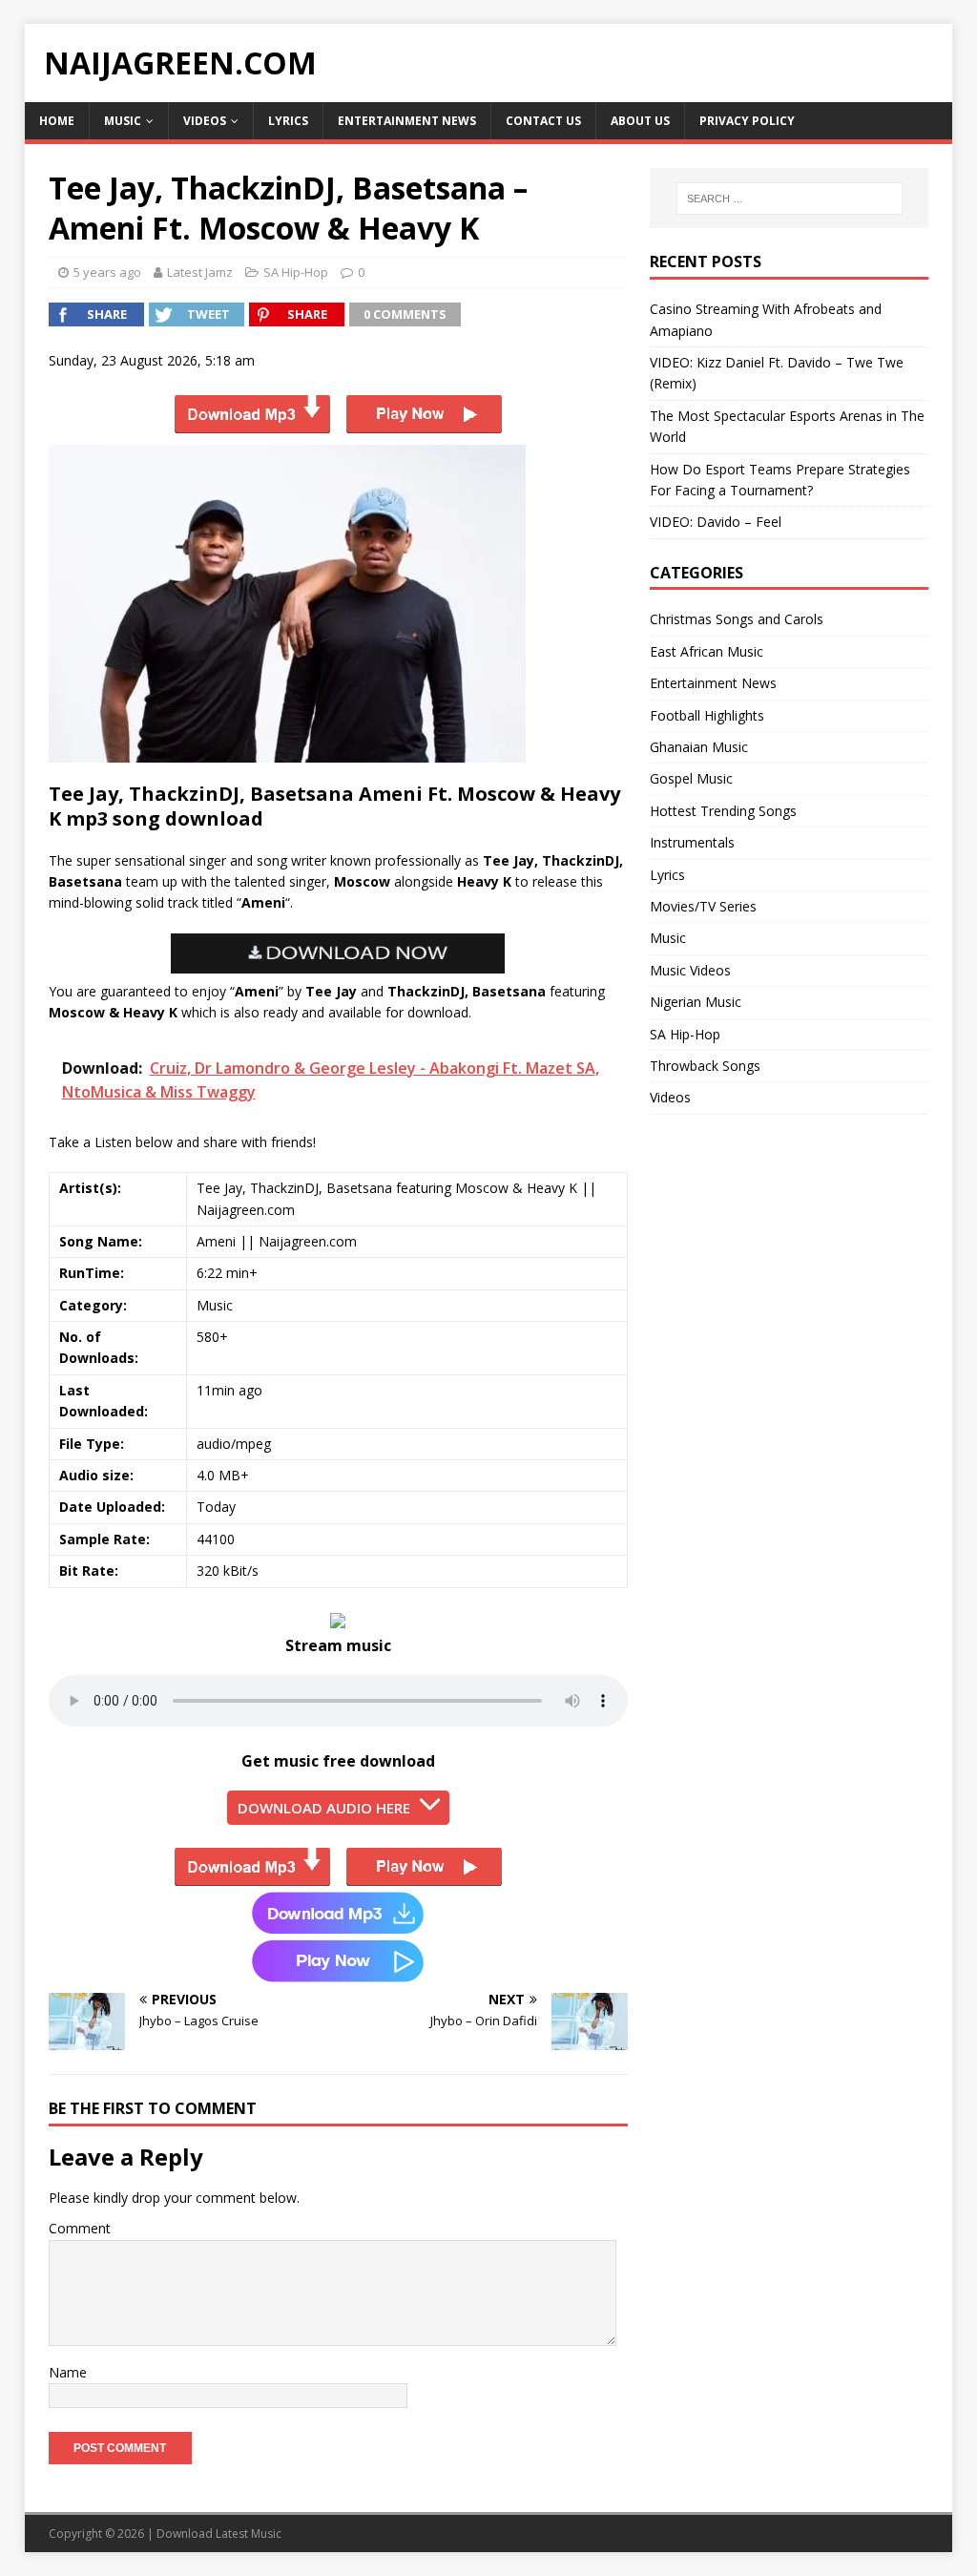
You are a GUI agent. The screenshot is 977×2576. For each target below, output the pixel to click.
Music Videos (690, 970)
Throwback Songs (705, 1066)
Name (68, 2372)
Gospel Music (691, 778)
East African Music (707, 651)
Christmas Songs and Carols (737, 619)
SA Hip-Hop (296, 272)
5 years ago (107, 272)
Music (123, 121)
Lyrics (288, 121)
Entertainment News (407, 121)
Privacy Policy (747, 121)
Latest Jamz (200, 272)
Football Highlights (707, 715)
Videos (205, 121)
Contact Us (543, 121)
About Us (640, 121)
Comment (80, 2228)
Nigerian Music (696, 1002)
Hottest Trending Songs (723, 811)
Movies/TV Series (703, 906)
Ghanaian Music (699, 747)
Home (57, 121)
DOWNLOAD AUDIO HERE (324, 1808)
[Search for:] (790, 199)
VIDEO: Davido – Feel (716, 522)
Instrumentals (692, 842)
